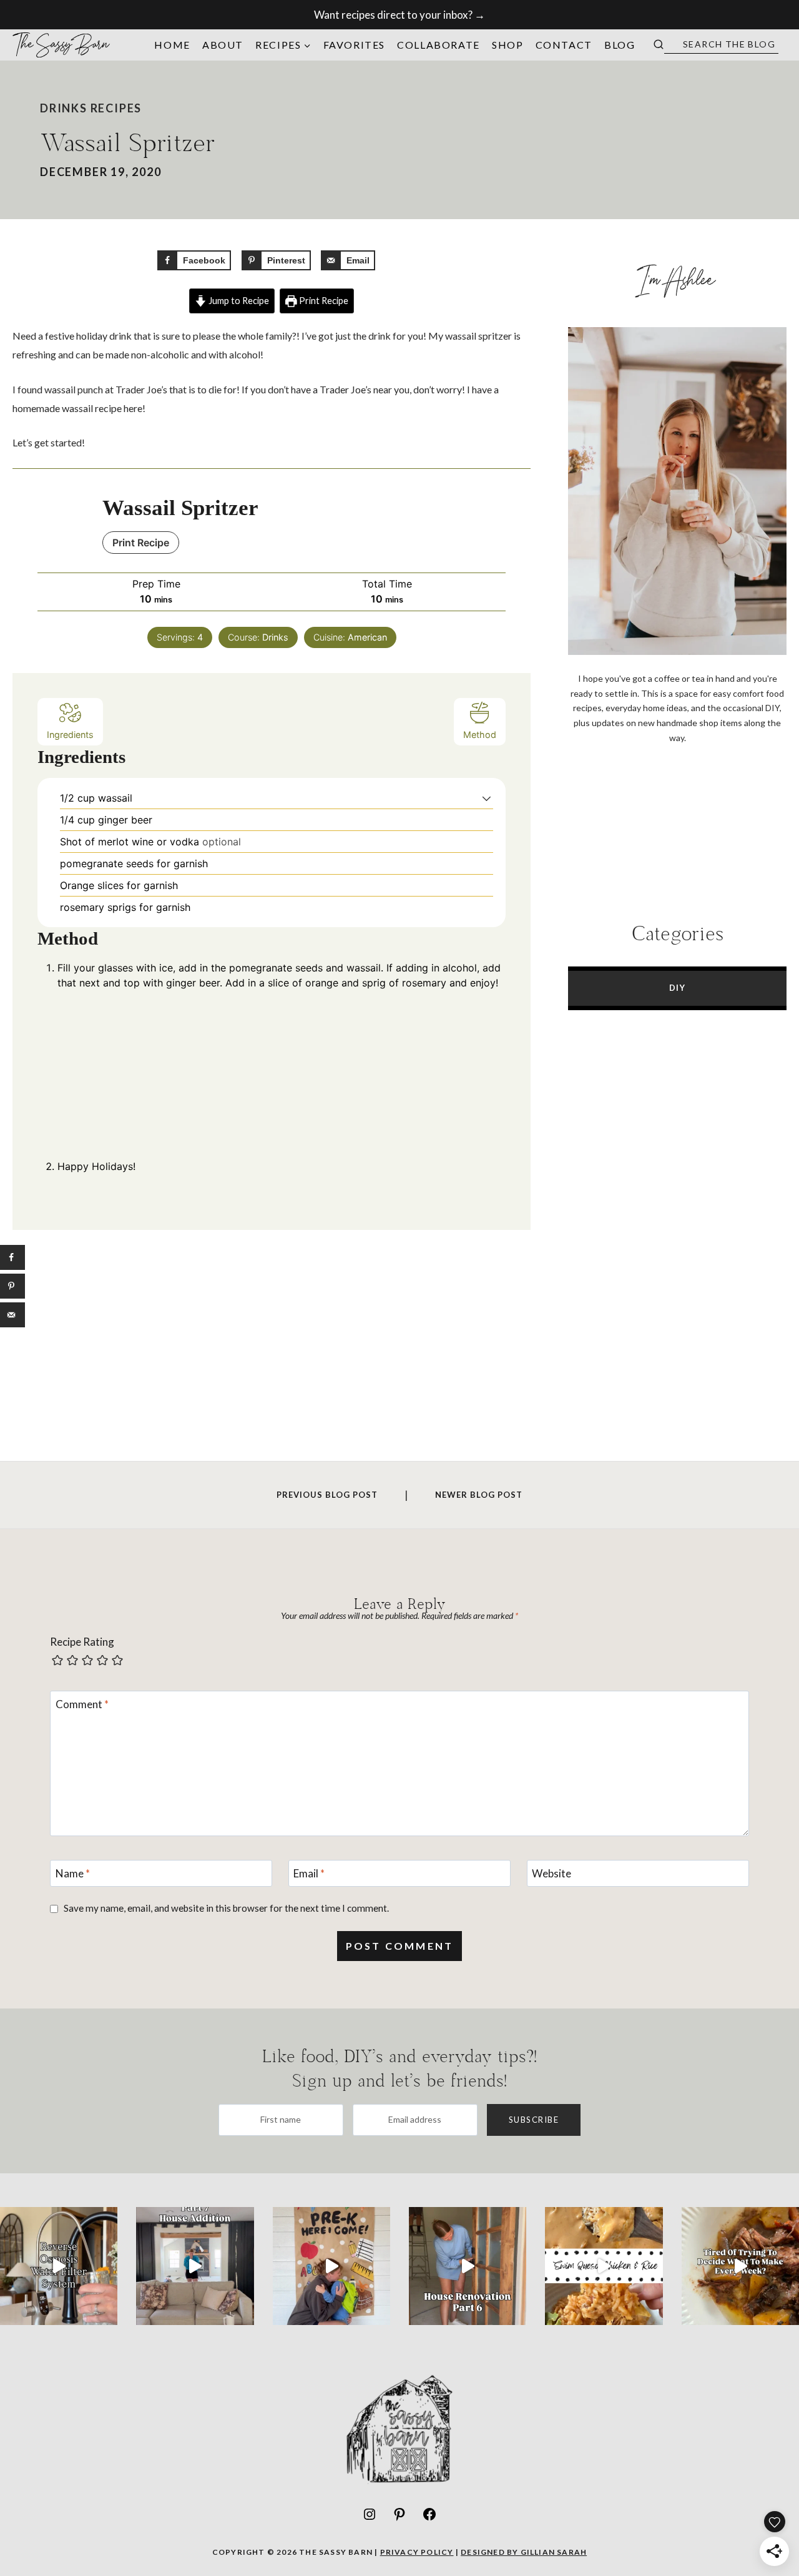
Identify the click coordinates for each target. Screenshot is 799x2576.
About (223, 45)
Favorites (354, 45)
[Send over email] (12, 1315)
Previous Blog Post (327, 1495)
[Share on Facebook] (12, 1257)
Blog (620, 45)
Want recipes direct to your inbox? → (399, 15)
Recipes (116, 108)
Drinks (64, 108)
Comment (82, 1704)
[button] (487, 798)
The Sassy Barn (62, 45)
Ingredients (70, 735)
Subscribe (534, 2120)
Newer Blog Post (479, 1495)
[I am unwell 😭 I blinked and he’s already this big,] (331, 2266)
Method (480, 735)
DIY (678, 988)
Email (309, 1873)
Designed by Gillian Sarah (524, 2552)
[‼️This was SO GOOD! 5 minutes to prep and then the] (604, 2266)
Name (73, 1873)
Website (551, 1873)
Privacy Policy (417, 2552)
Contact (564, 45)
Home (172, 45)
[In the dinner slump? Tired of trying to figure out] (740, 2266)
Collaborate (439, 45)
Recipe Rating (82, 1642)
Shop (507, 45)
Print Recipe (323, 301)
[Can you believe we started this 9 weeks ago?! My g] (468, 2266)
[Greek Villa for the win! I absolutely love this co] (195, 2266)
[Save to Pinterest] (12, 1286)
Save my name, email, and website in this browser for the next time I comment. (226, 1908)
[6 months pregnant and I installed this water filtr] (59, 2266)
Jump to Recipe (238, 301)
